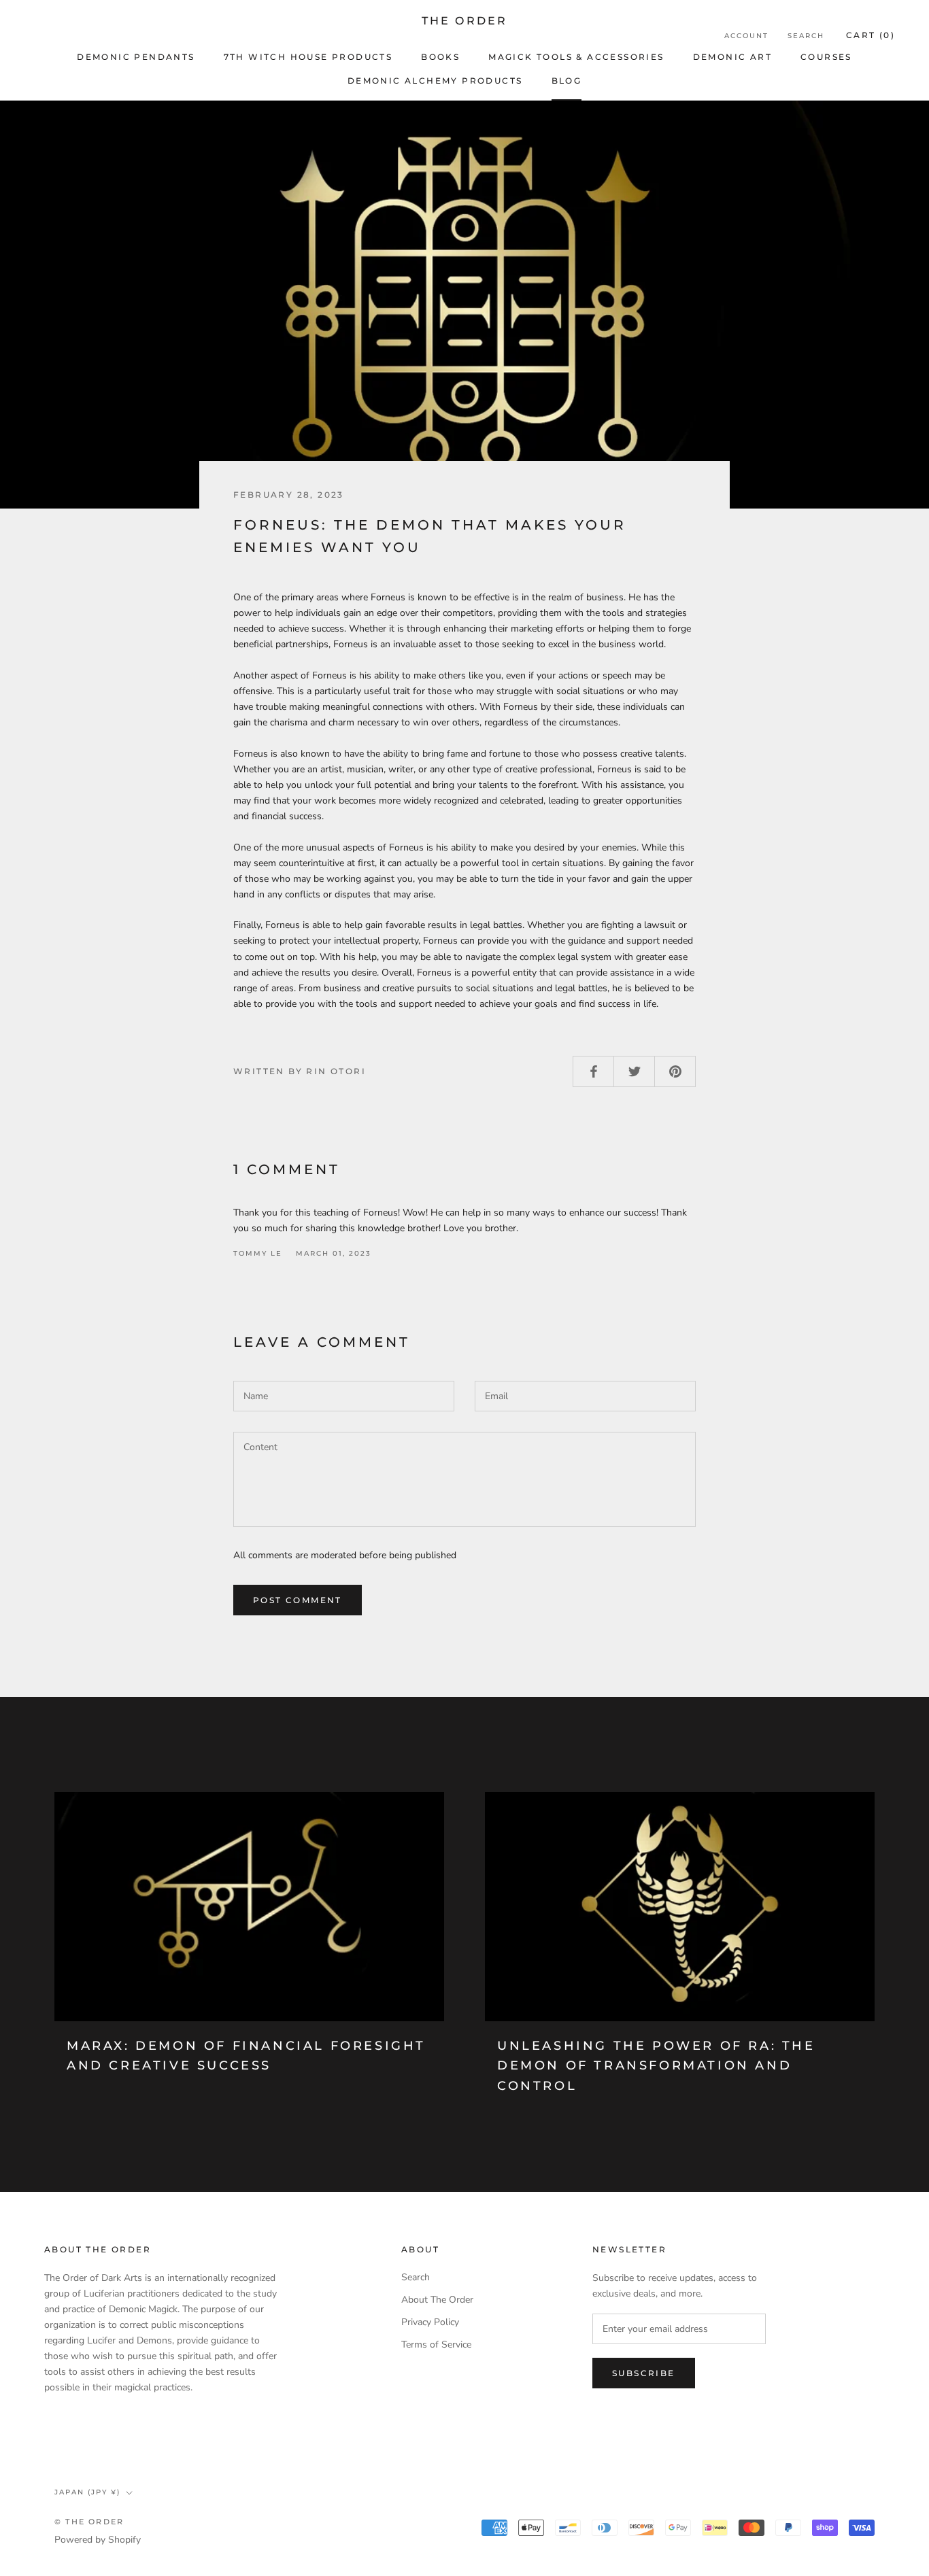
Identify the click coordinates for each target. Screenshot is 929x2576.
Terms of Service (436, 2345)
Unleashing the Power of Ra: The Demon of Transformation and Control (656, 2066)
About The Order (437, 2300)
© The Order (89, 2522)
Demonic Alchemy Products (435, 81)
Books (440, 57)
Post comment (298, 1600)
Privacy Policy (430, 2322)
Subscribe (644, 2373)
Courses (826, 57)
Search (806, 36)
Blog (567, 81)
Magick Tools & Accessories (576, 57)
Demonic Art (732, 57)
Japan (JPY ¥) (87, 2492)
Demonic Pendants (136, 57)
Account (746, 36)
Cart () (871, 35)
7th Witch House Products (308, 57)
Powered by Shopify (98, 2540)
